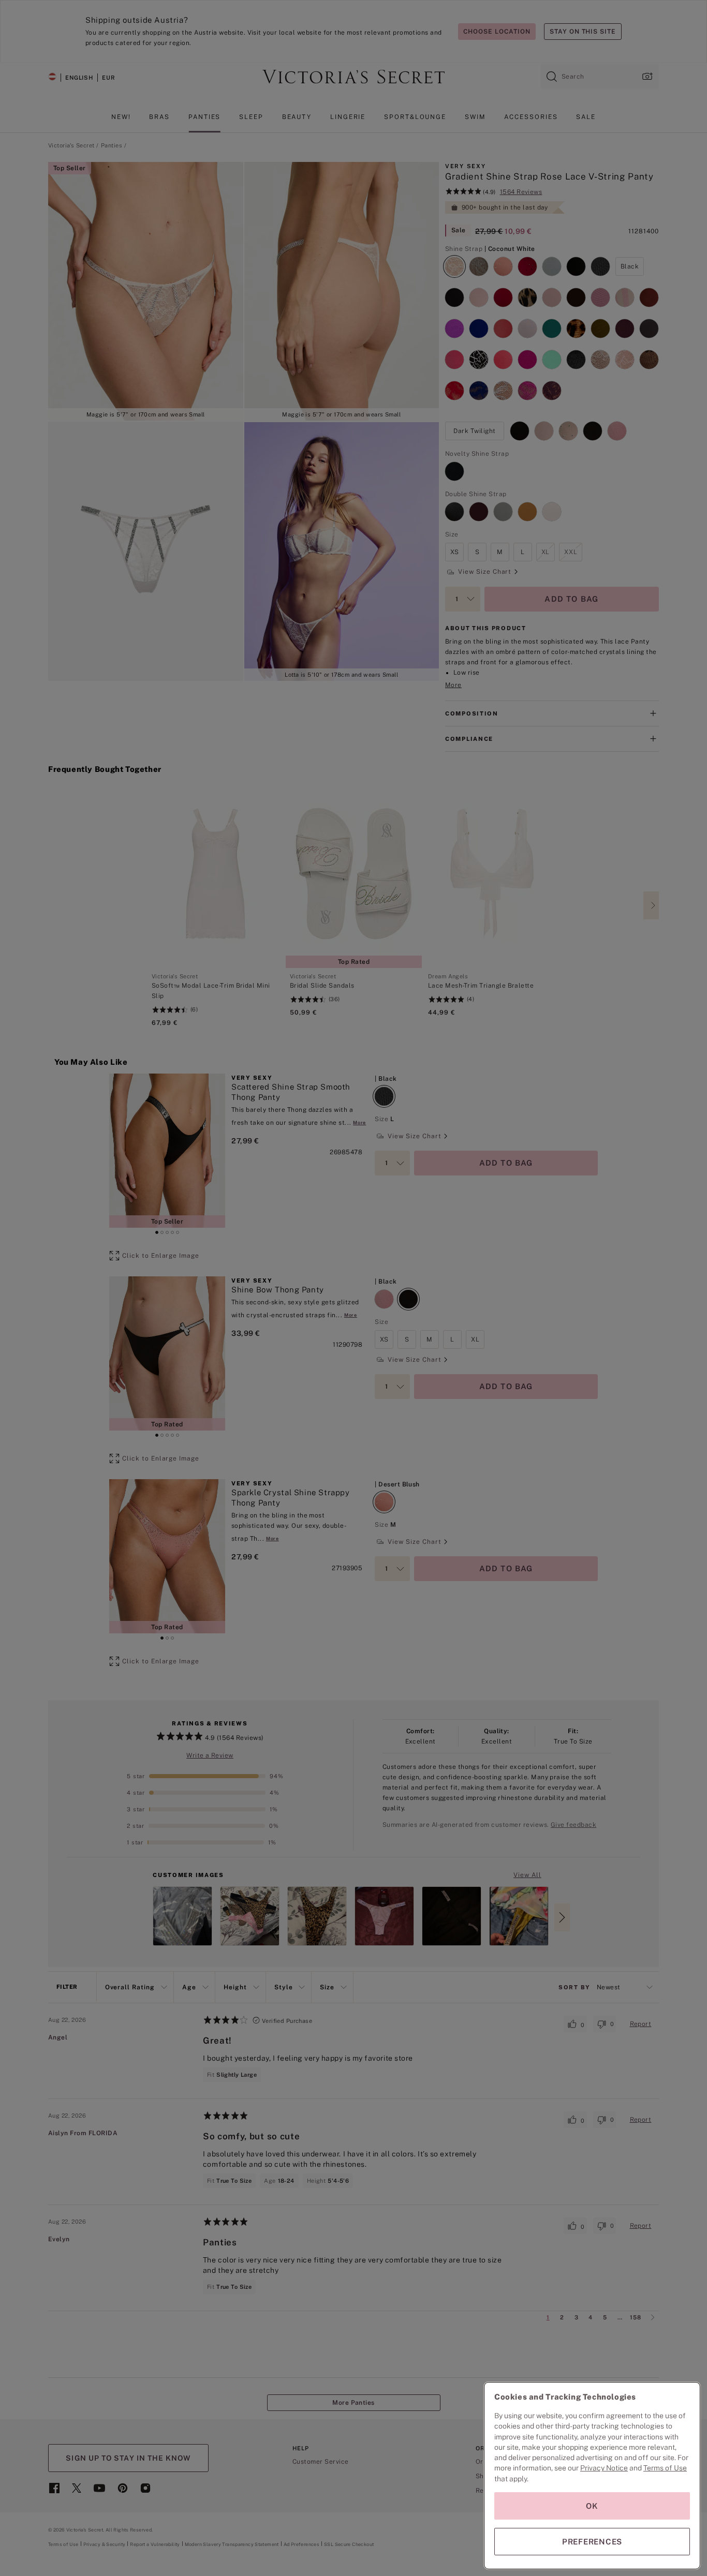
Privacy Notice (604, 2468)
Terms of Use (665, 2468)
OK (592, 2506)
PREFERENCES (592, 2542)
